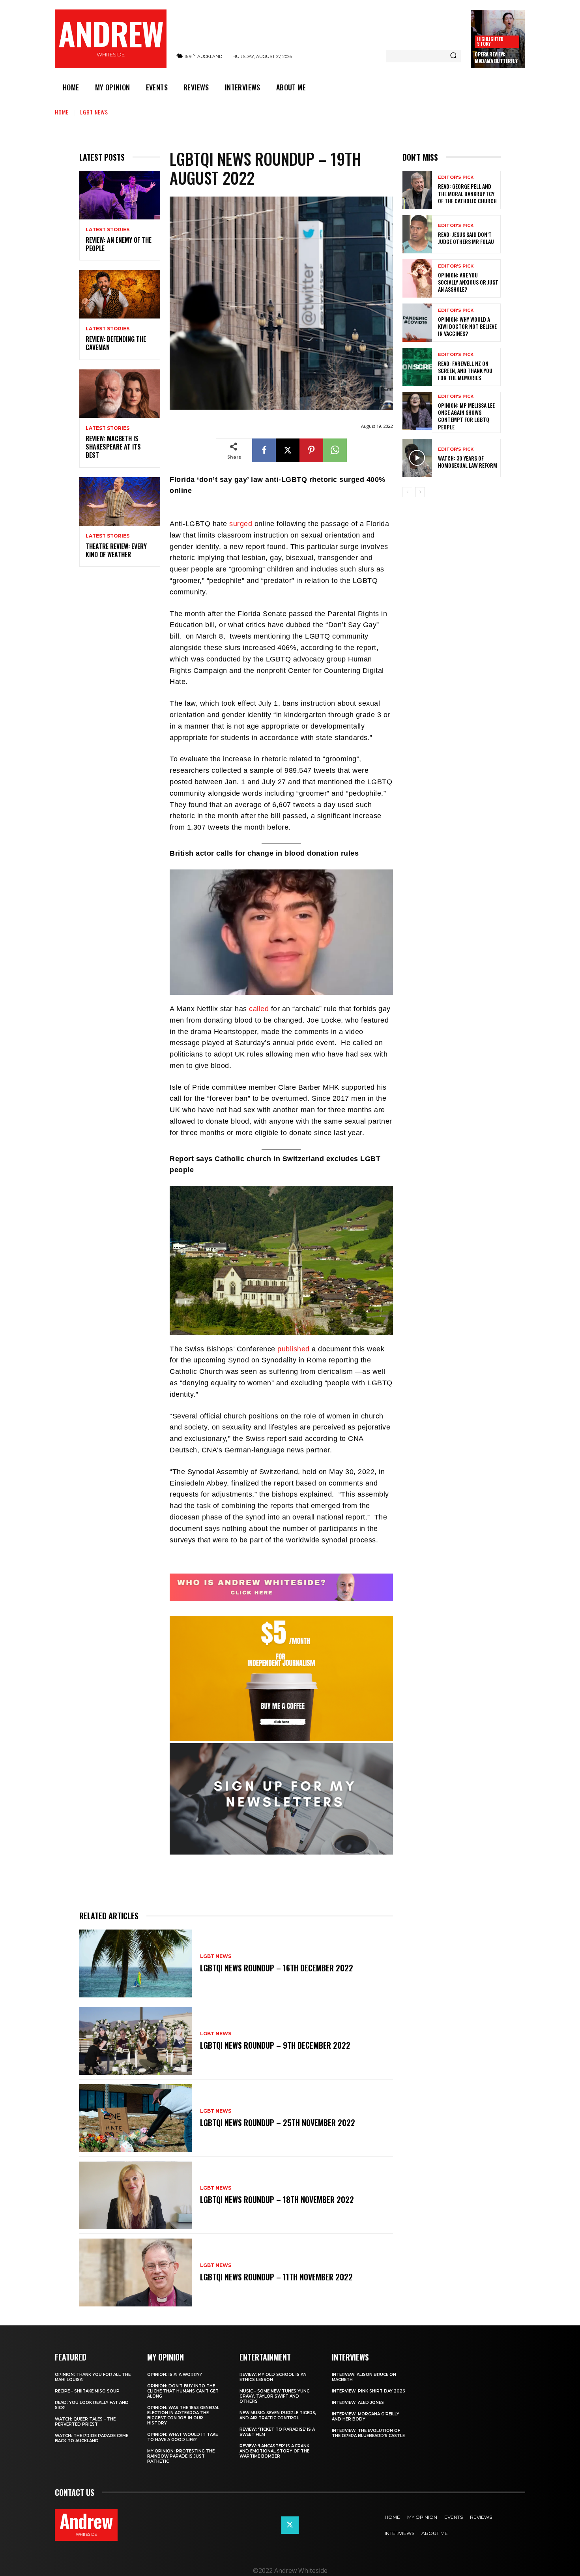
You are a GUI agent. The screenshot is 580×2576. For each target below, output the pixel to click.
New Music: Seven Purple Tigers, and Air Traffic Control (278, 2415)
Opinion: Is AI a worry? (175, 2375)
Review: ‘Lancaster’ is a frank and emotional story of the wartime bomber (274, 2451)
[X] (288, 450)
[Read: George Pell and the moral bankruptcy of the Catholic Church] (417, 190)
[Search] (453, 56)
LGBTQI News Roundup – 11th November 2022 (276, 2277)
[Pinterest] (311, 450)
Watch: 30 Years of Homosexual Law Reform (468, 462)
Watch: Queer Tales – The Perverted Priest (85, 2422)
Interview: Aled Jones (358, 2403)
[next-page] (420, 492)
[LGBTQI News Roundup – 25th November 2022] (136, 2118)
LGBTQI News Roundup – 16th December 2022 (277, 1968)
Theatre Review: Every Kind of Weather (116, 550)
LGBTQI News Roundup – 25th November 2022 (278, 2123)
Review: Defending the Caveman (116, 343)
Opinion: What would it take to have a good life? (182, 2437)
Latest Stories (108, 230)
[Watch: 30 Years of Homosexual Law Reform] (417, 458)
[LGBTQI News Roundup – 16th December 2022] (136, 1963)
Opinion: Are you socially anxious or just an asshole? (468, 282)
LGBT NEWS (94, 112)
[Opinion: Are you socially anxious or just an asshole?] (417, 278)
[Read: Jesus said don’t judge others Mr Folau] (417, 234)
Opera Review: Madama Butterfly (496, 57)
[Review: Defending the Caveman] (120, 294)
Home (62, 112)
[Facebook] (264, 450)
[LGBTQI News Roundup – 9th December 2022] (136, 2041)
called (259, 1009)
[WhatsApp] (335, 450)
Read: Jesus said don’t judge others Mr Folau (466, 238)
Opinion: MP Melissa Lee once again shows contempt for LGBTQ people (466, 416)
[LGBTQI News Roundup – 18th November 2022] (136, 2196)
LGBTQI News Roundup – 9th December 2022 (275, 2045)
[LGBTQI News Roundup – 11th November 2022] (136, 2273)
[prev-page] (407, 492)
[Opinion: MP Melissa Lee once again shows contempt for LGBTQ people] (417, 411)
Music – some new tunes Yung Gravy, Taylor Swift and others (275, 2396)
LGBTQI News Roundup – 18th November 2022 (277, 2199)
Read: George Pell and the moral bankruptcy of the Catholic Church (467, 193)
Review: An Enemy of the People (119, 244)
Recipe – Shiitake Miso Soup (87, 2391)
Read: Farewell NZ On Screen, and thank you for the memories (465, 370)
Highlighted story (490, 41)
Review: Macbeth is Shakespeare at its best (113, 447)
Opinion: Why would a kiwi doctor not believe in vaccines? (467, 326)
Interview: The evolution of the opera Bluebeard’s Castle (368, 2433)
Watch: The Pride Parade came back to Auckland (92, 2438)
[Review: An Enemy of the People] (120, 195)
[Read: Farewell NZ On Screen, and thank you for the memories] (417, 367)
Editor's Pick (456, 177)
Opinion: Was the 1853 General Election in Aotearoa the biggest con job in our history (183, 2415)
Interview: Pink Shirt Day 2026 (369, 2391)
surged (241, 524)
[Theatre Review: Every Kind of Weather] (120, 501)
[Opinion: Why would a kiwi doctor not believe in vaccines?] (417, 323)
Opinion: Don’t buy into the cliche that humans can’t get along (183, 2391)
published (294, 1349)
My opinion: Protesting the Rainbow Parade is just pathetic (181, 2456)
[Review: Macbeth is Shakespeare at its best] (120, 394)
